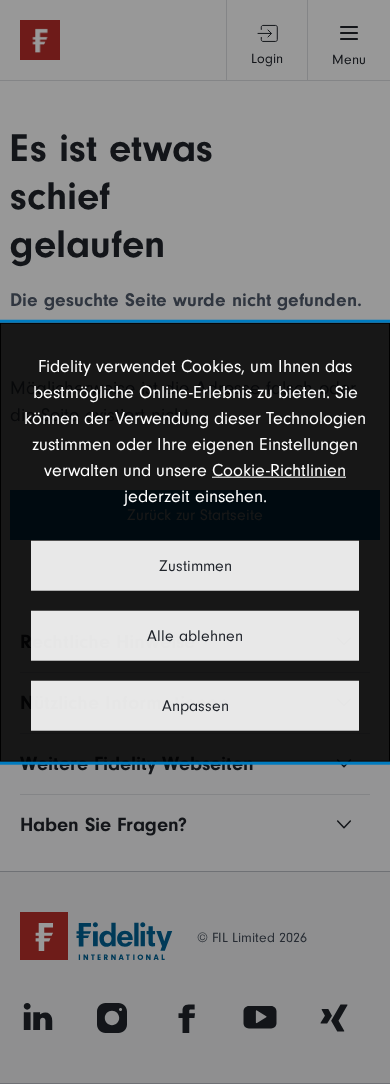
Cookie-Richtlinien (279, 470)
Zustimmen (195, 565)
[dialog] (195, 542)
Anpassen (195, 705)
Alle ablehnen (195, 635)
